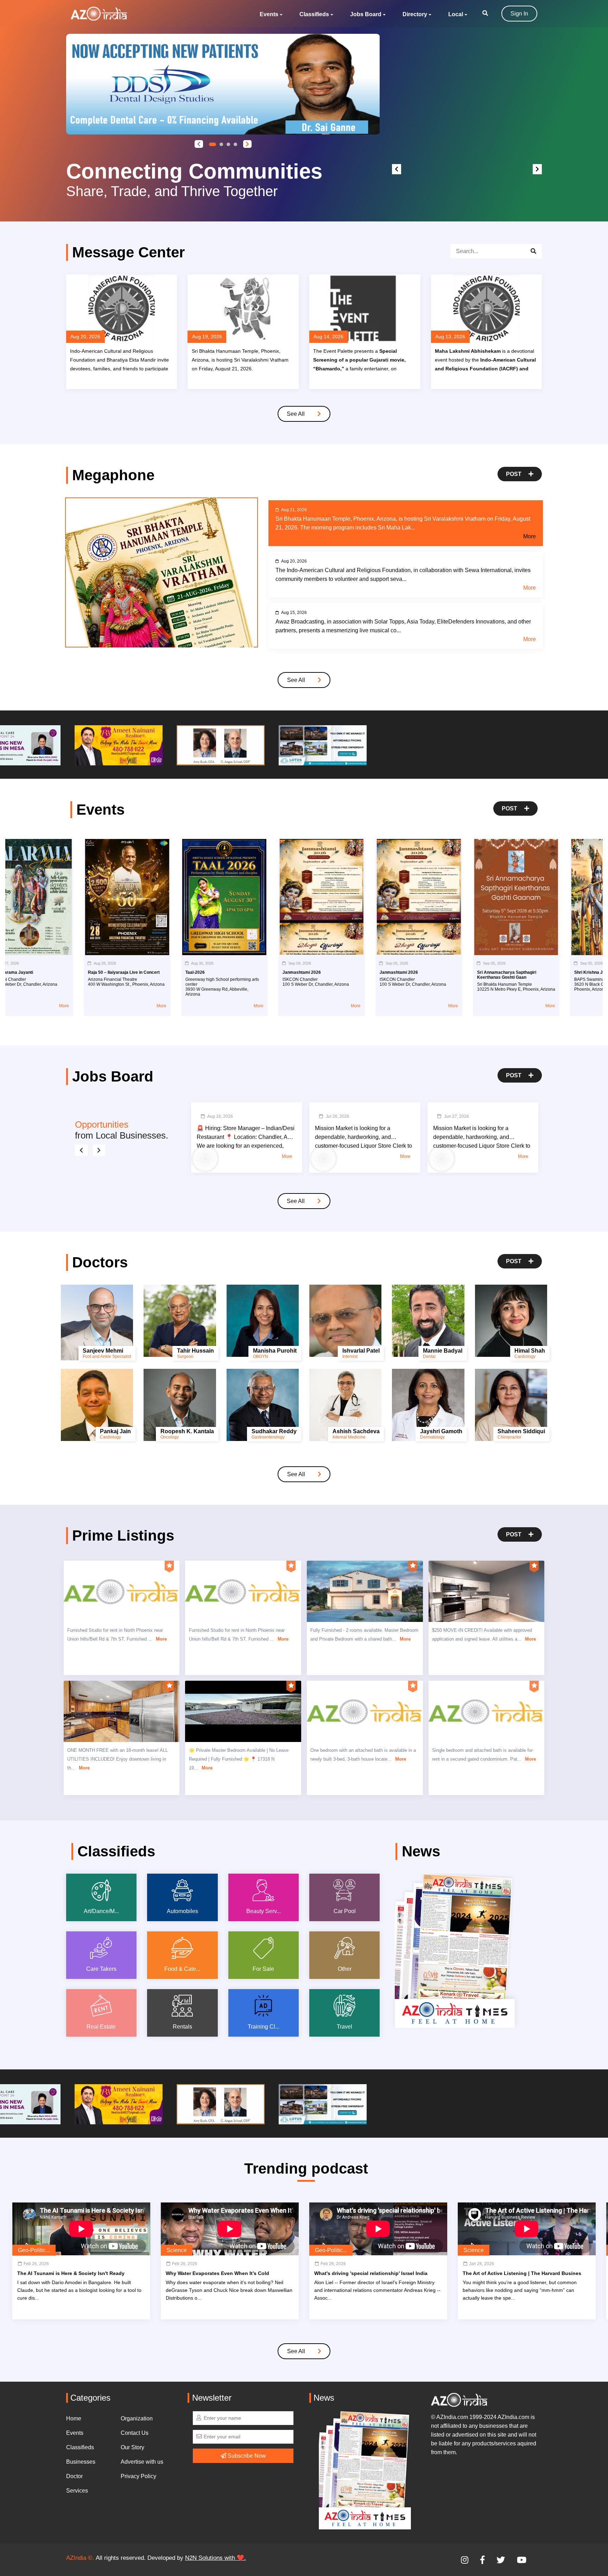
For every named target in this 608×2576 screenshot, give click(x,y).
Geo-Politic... (34, 2250)
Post (514, 474)
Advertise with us (142, 2462)
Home (74, 2418)
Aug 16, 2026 (220, 1116)
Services (77, 2491)
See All (296, 414)
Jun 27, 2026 (457, 1116)
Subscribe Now (246, 2456)
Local (456, 14)
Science (177, 2250)
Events (269, 14)
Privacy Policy (138, 2476)
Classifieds (314, 14)
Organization (137, 2418)
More (530, 536)
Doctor (74, 2476)
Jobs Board (366, 14)
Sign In (519, 14)
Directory (415, 14)
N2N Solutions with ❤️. (216, 2558)
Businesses (81, 2462)
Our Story (132, 2447)
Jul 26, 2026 (338, 1116)
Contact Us (135, 2433)
